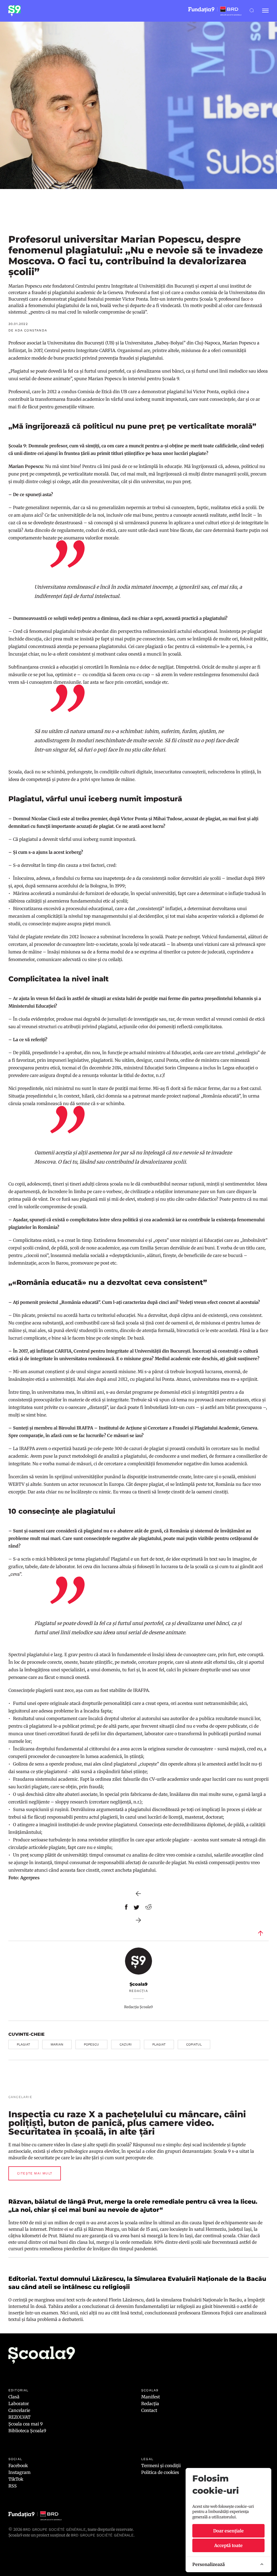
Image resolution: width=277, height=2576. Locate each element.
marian (57, 2044)
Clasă (14, 2397)
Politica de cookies (160, 2472)
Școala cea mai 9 (26, 2424)
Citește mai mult (35, 2173)
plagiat (23, 2044)
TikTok (16, 2479)
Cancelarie (19, 2410)
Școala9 (138, 1984)
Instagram (19, 2472)
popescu (91, 2044)
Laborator (19, 2404)
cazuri (126, 2044)
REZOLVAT (19, 2417)
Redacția (150, 2404)
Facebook (18, 2466)
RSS (13, 2486)
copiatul (194, 2044)
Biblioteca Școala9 (27, 2431)
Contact (149, 2410)
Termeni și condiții (161, 2466)
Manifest (151, 2397)
